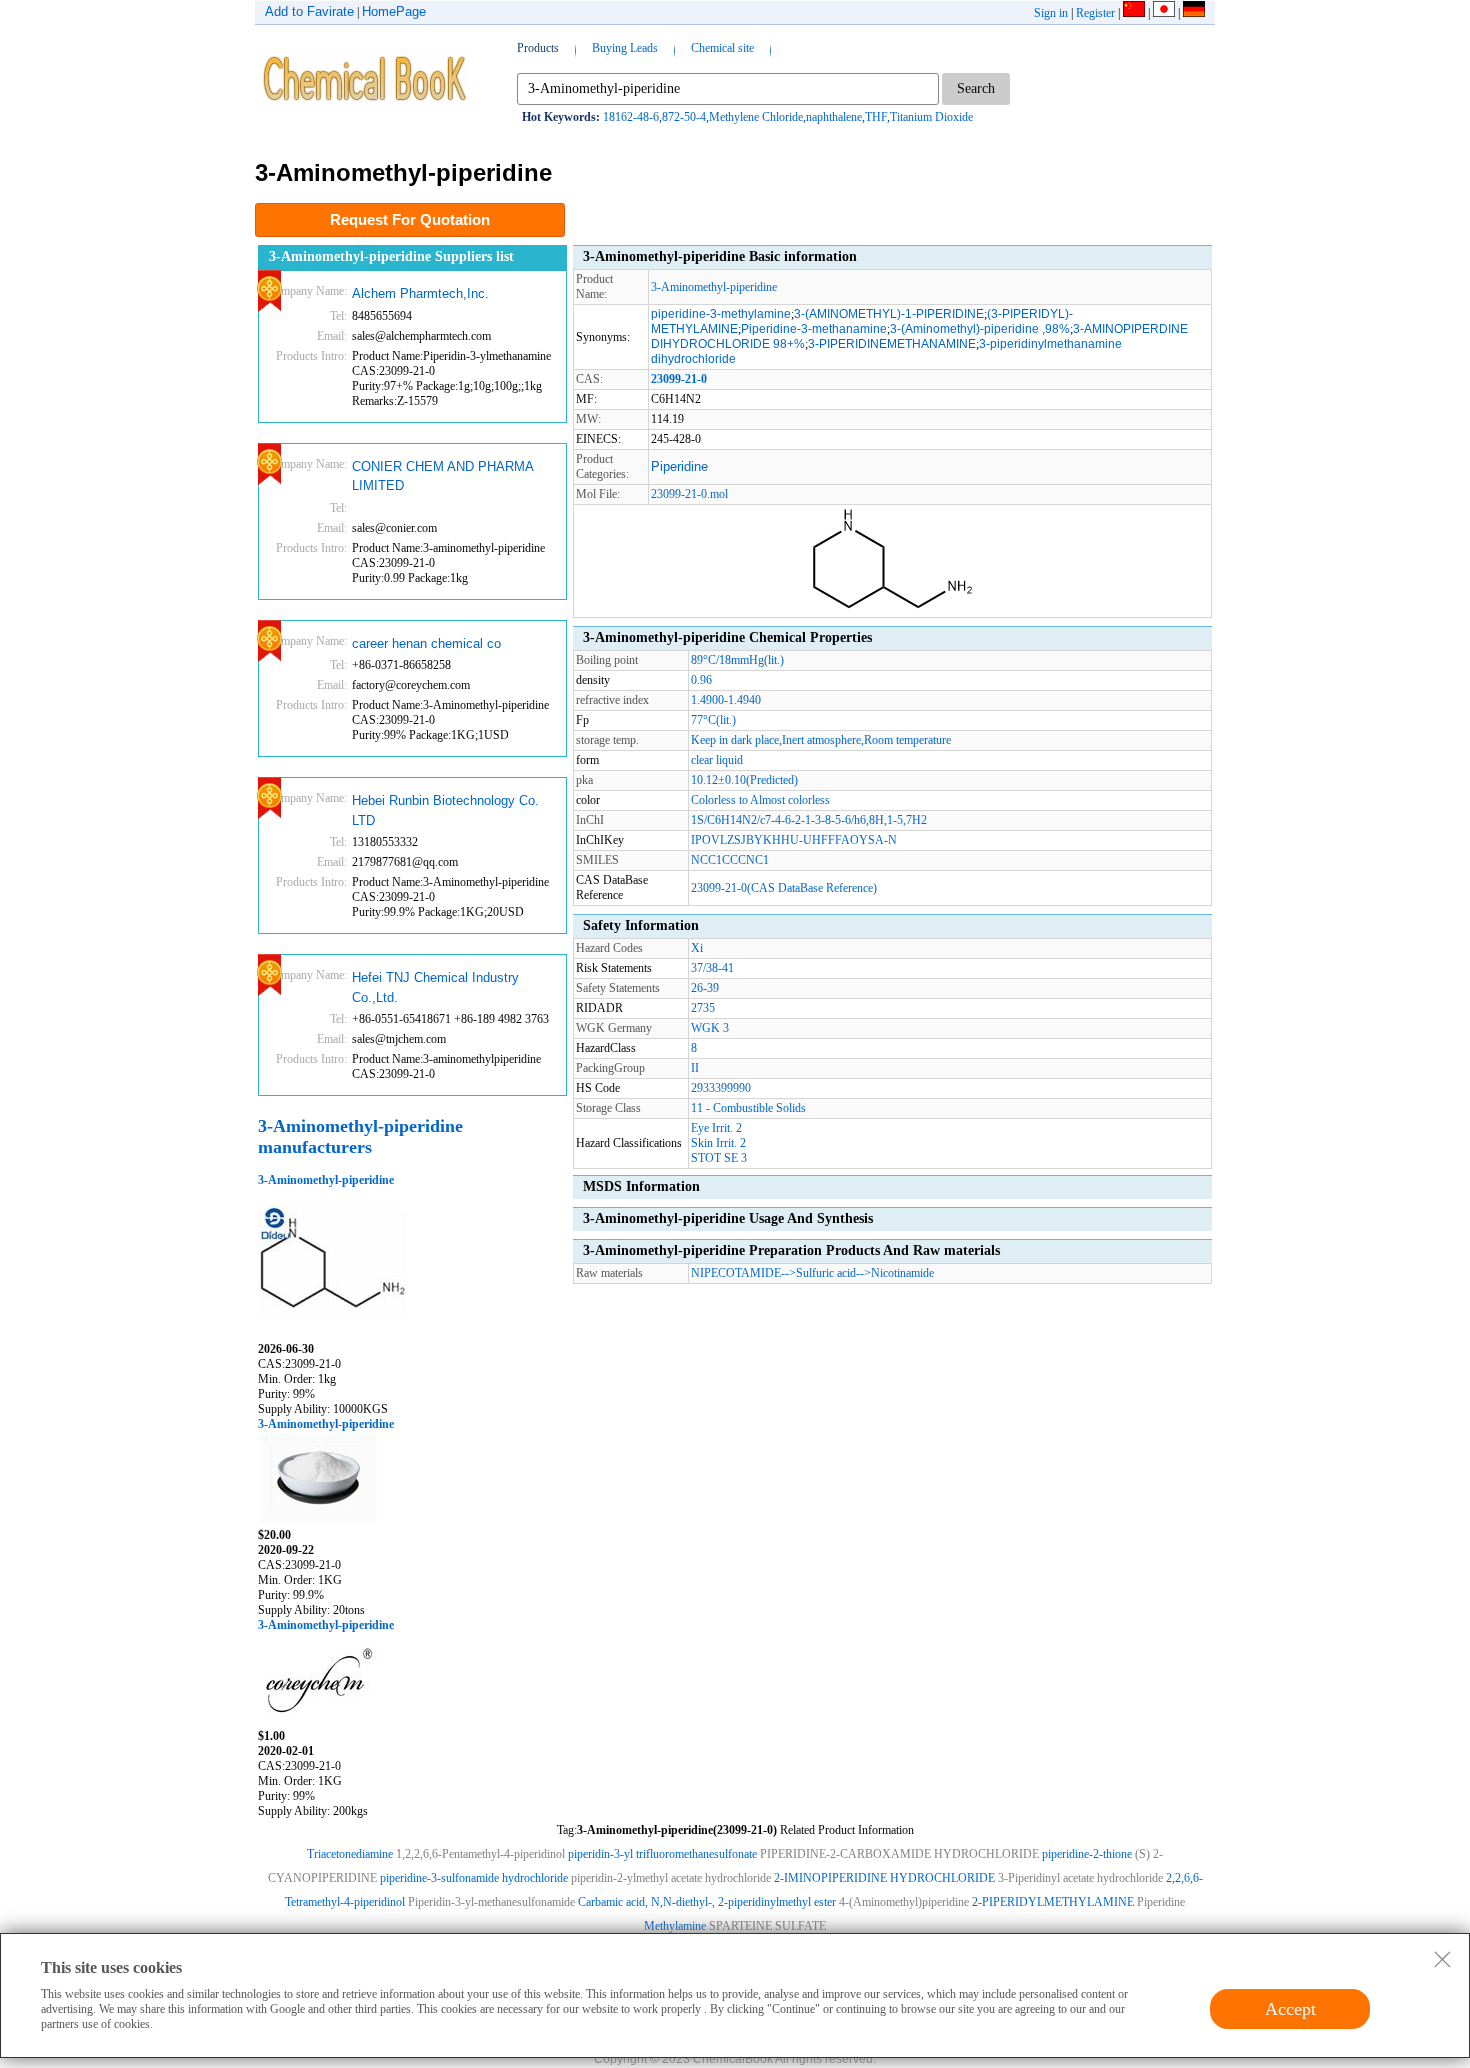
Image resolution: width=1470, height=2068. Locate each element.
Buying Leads (625, 48)
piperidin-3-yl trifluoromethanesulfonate (662, 1854)
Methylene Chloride (756, 117)
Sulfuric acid (826, 1273)
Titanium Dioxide (931, 117)
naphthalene (834, 117)
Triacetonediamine (350, 1854)
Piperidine (679, 466)
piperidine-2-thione (1087, 1854)
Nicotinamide (902, 1273)
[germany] (1194, 13)
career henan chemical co (426, 643)
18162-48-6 (631, 117)
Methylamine (675, 1926)
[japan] (1164, 13)
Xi (697, 948)
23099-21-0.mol (689, 494)
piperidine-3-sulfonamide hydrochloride (474, 1878)
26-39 (705, 988)
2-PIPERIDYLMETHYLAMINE (1053, 1902)
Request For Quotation (410, 219)
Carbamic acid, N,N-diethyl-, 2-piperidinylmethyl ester (707, 1902)
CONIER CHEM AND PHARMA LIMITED (442, 476)
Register (1095, 13)
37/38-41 (712, 968)
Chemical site (722, 48)
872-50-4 (684, 117)
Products (538, 48)
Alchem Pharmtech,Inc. (420, 293)
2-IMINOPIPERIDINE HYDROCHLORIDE (884, 1878)
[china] (1134, 13)
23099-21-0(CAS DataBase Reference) (784, 888)
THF (876, 117)
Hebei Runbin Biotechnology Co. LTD (445, 810)
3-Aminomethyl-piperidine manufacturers (360, 1136)
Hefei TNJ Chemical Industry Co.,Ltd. (435, 987)
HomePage (394, 11)
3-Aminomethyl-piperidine (326, 1180)
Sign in (1051, 13)
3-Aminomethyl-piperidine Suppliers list (391, 256)
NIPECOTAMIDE (736, 1273)
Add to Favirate (309, 11)
